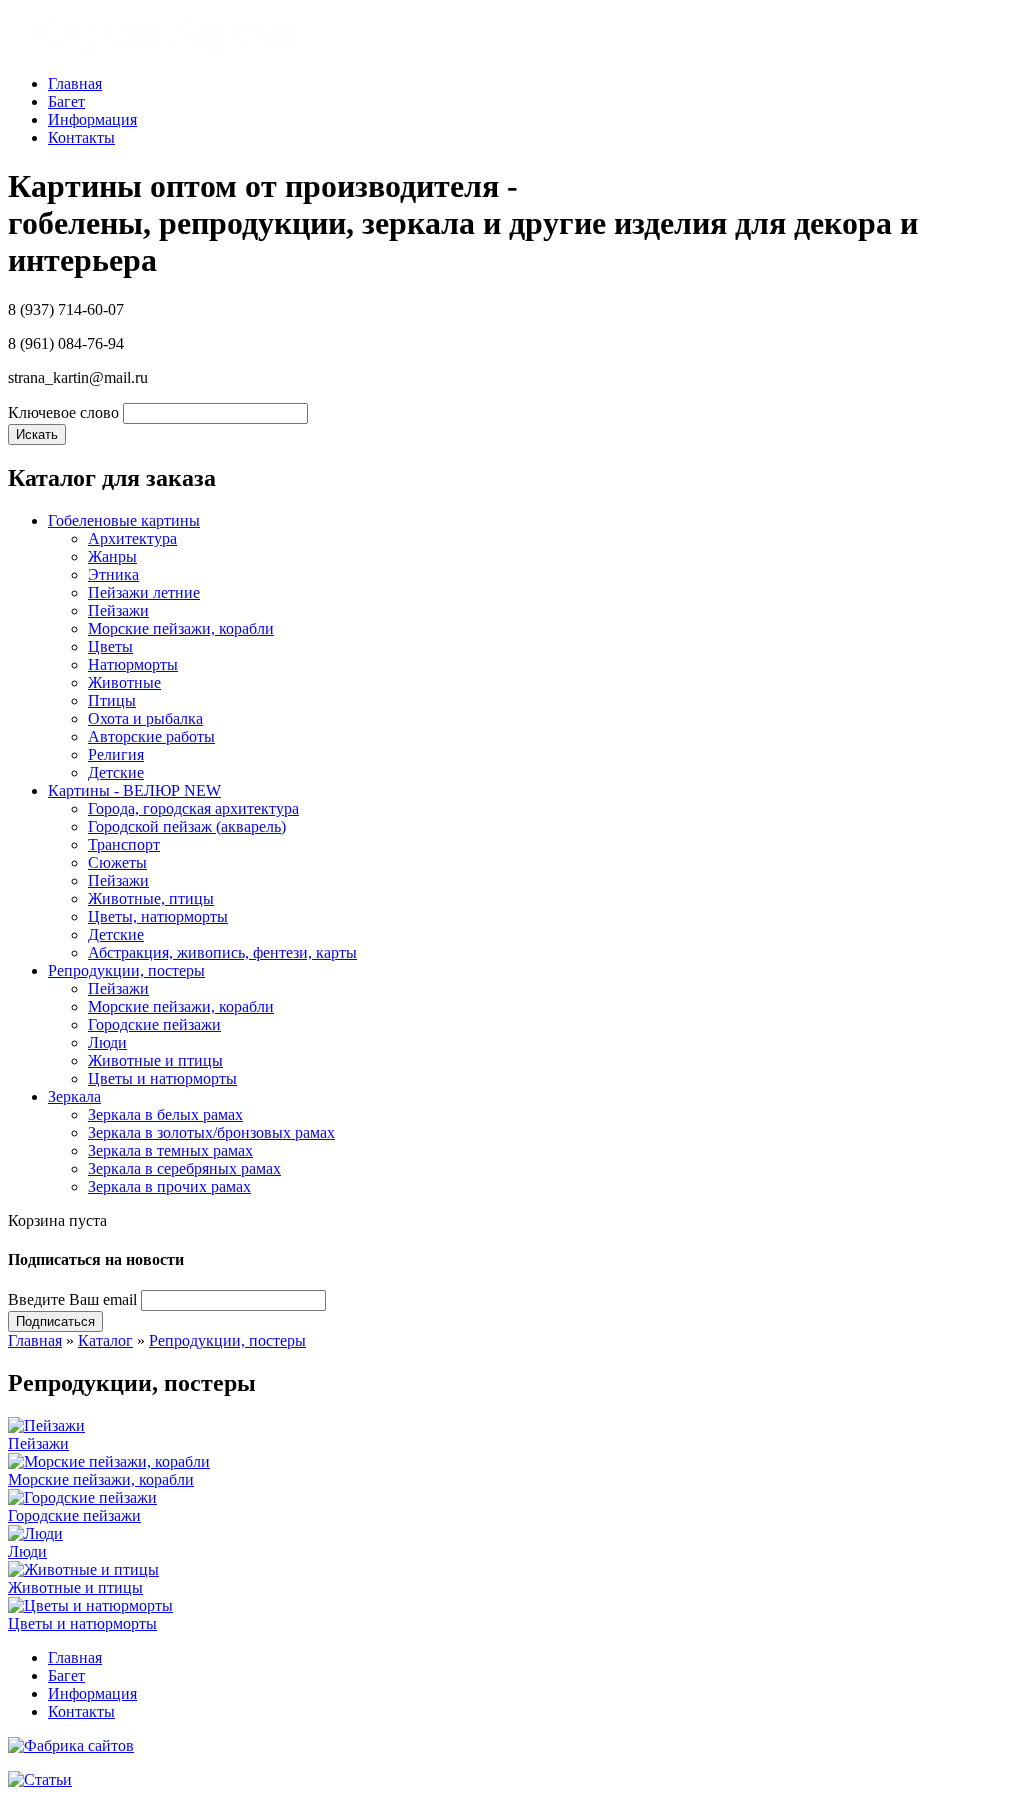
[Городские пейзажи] (82, 1497)
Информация (92, 119)
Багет (66, 101)
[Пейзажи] (46, 1425)
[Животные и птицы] (83, 1569)
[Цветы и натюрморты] (90, 1605)
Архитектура (132, 538)
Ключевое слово (63, 412)
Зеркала (74, 1096)
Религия (116, 754)
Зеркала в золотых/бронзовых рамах (211, 1132)
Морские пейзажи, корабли (181, 628)
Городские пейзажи (154, 1024)
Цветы (110, 646)
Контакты (81, 137)
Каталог (105, 1340)
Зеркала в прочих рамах (169, 1186)
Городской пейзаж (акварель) (187, 826)
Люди (107, 1042)
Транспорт (124, 844)
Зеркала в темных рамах (170, 1150)
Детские (116, 772)
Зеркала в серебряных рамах (184, 1168)
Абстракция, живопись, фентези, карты (222, 952)
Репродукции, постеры (126, 970)
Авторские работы (151, 736)
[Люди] (35, 1533)
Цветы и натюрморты (162, 1078)
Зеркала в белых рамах (165, 1114)
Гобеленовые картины (124, 520)
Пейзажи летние (144, 592)
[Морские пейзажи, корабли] (109, 1461)
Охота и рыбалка (145, 718)
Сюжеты (117, 862)
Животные (124, 682)
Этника (113, 574)
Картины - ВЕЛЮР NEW (134, 790)
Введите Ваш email (72, 1299)
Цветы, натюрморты (158, 916)
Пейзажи (118, 610)
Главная (75, 83)
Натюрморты (133, 664)
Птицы (112, 700)
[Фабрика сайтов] (71, 1745)
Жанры (112, 556)
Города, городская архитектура (193, 808)
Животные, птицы (151, 898)
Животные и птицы (155, 1060)
